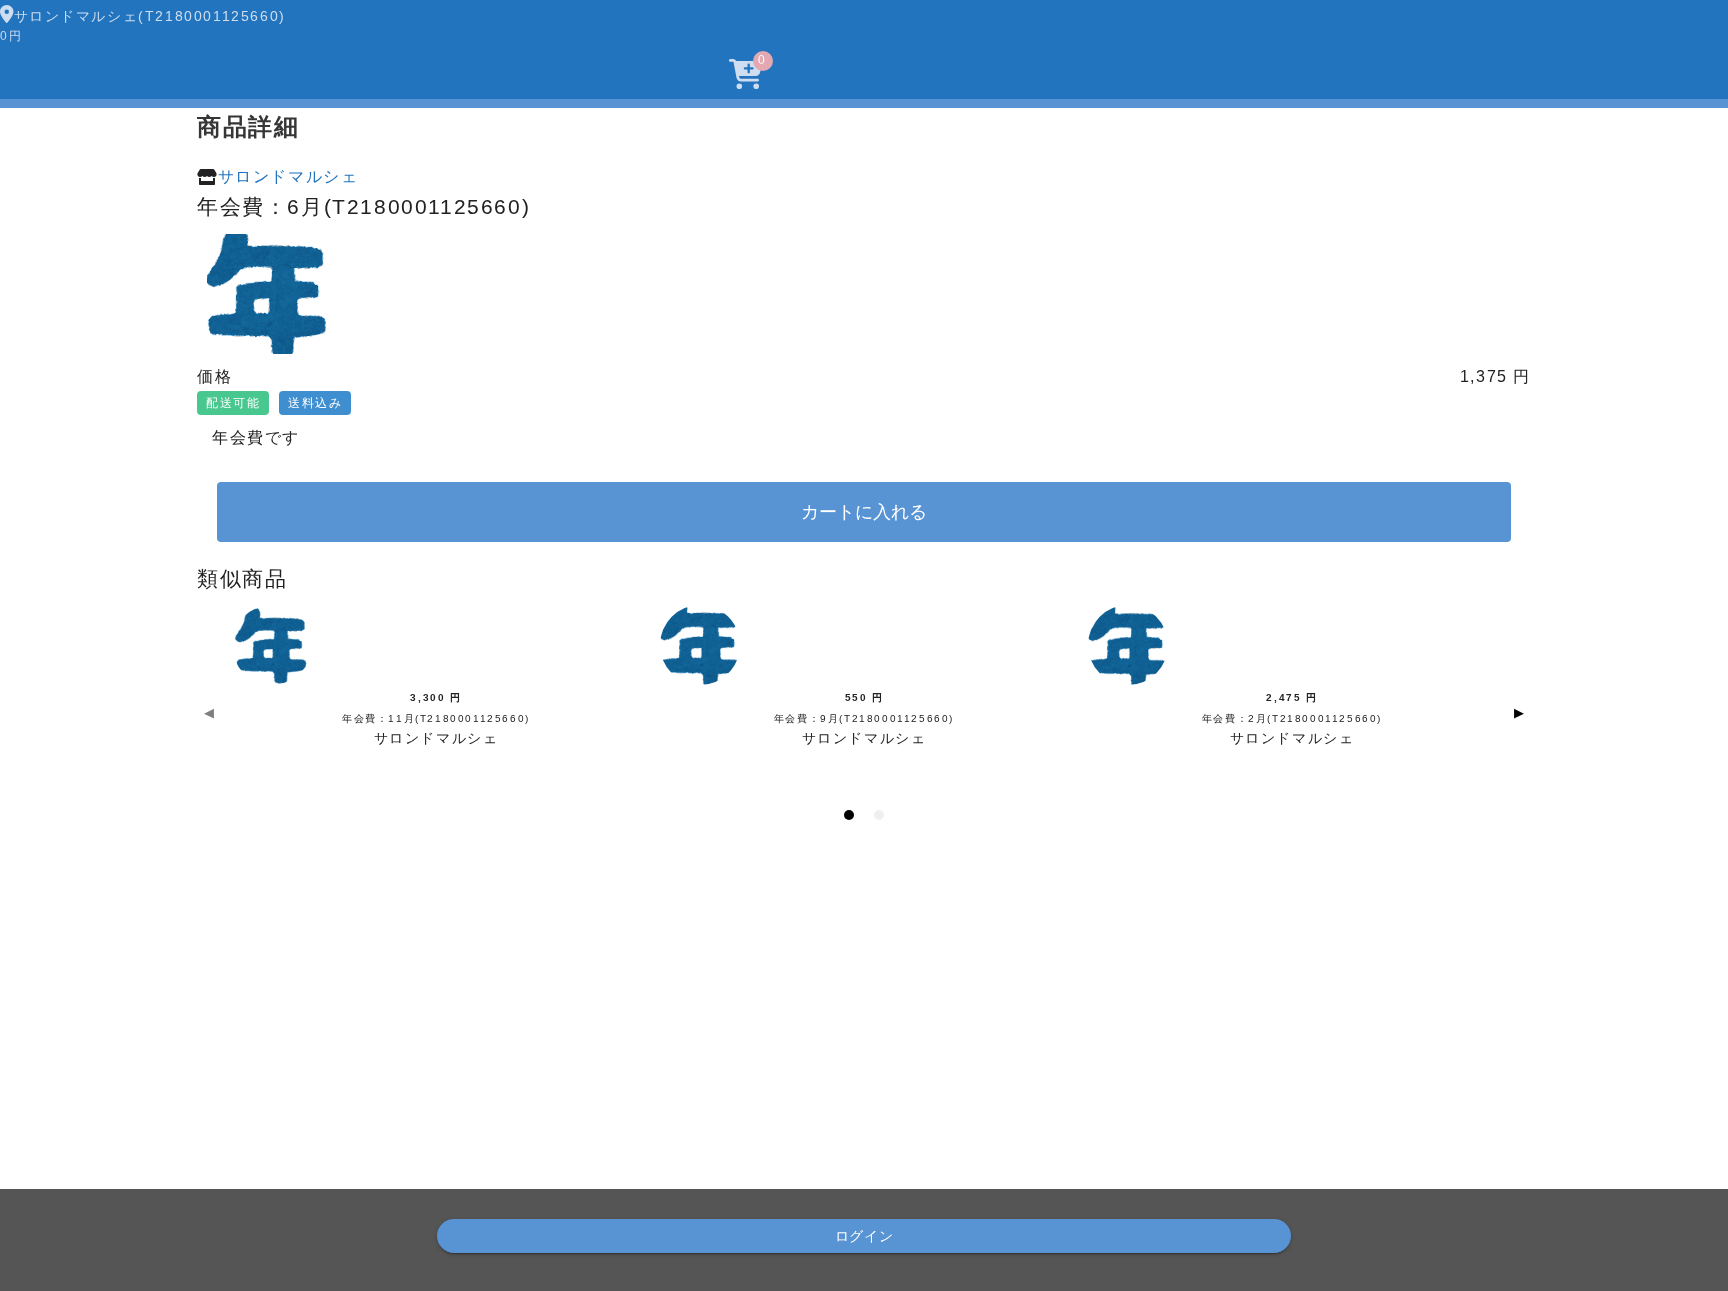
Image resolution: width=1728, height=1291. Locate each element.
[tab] (849, 815)
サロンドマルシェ (288, 176)
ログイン (864, 1236)
